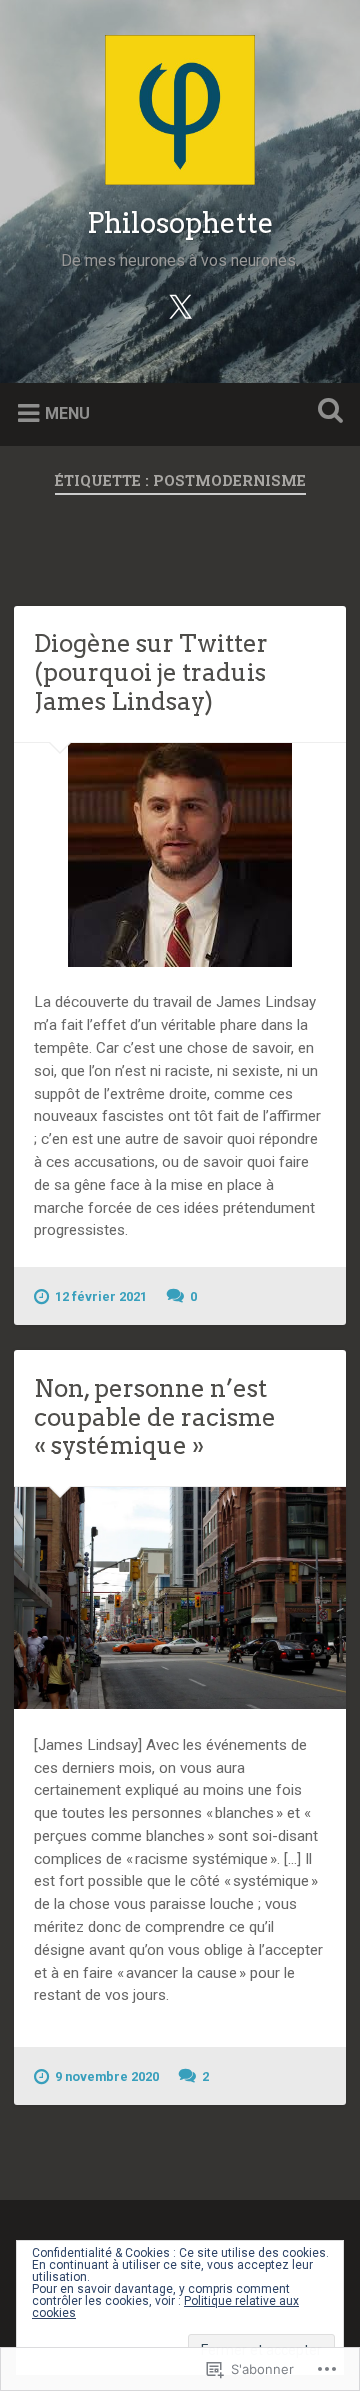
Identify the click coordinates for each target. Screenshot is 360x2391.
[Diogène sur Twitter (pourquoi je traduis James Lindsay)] (179, 855)
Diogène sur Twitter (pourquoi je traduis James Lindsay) (151, 672)
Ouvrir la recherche (326, 412)
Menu (67, 413)
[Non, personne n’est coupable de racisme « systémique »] (179, 1598)
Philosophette (180, 223)
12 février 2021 (101, 1296)
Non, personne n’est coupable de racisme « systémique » (155, 1417)
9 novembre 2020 (107, 2076)
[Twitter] (180, 306)
